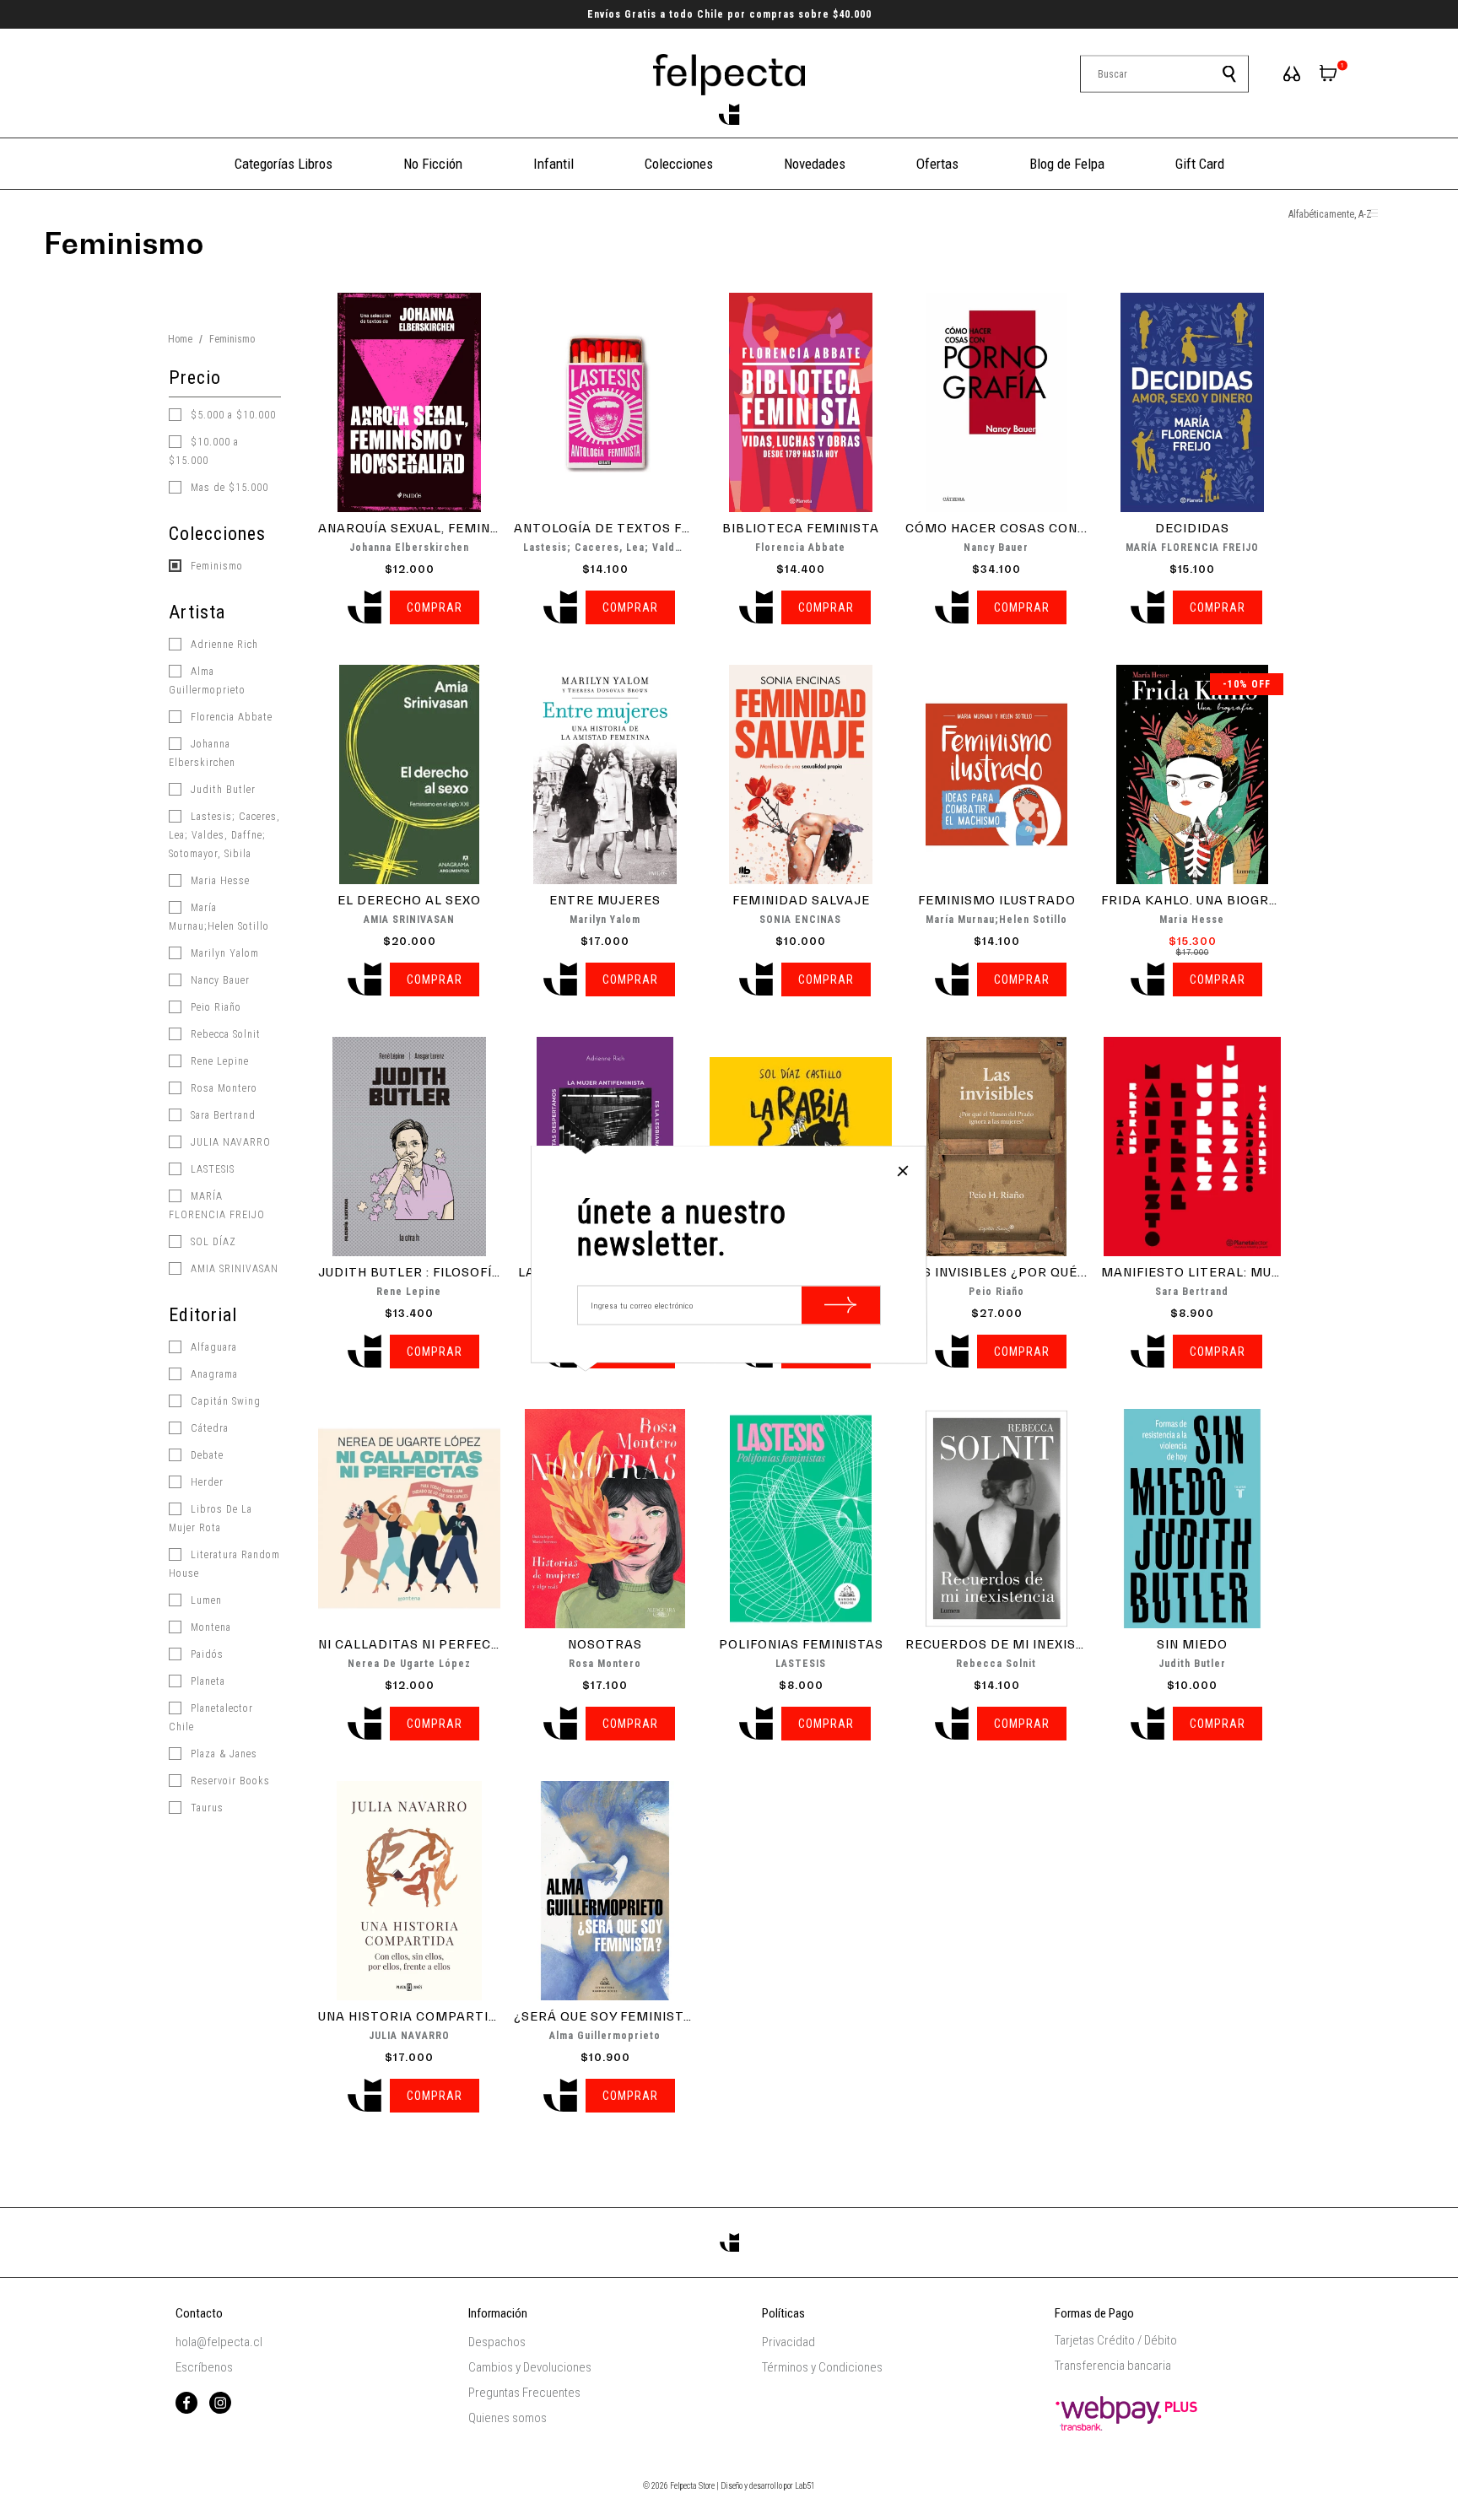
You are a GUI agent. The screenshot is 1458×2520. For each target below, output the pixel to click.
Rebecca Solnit (224, 1034)
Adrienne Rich (223, 645)
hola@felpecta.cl (219, 2342)
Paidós (205, 1654)
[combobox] (1164, 74)
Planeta (206, 1681)
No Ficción (433, 164)
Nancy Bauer (219, 980)
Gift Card (1200, 164)
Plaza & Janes (222, 1754)
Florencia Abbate (230, 717)
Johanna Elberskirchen (202, 753)
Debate (205, 1455)
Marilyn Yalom (223, 953)
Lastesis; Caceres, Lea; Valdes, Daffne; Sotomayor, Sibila (224, 835)
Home (180, 339)
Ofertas (937, 164)
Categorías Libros (283, 164)
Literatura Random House (224, 1564)
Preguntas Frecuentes (524, 2393)
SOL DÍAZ (212, 1242)
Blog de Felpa (1067, 164)
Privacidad (788, 2342)
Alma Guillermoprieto (207, 681)
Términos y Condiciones (822, 2367)
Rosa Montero (222, 1088)
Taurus (205, 1808)
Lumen (205, 1600)
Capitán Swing (224, 1401)
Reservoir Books (229, 1781)
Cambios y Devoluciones (530, 2367)
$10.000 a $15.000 (204, 451)
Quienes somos (508, 2418)
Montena (209, 1627)
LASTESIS (211, 1169)
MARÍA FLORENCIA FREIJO (217, 1206)
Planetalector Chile (211, 1718)
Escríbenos (204, 2367)
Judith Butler (221, 790)
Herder (205, 1482)
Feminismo (215, 566)
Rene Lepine (218, 1061)
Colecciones (679, 164)
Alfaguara (212, 1347)
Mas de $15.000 (228, 488)
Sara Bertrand (221, 1115)
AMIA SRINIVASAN (233, 1269)
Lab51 (805, 2486)
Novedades (815, 164)
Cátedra (208, 1428)
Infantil (553, 164)
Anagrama (213, 1374)
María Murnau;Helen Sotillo (219, 917)
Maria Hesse (219, 881)
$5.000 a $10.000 (232, 415)
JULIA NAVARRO (229, 1142)
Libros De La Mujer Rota (211, 1519)
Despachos (497, 2342)
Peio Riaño (214, 1007)
